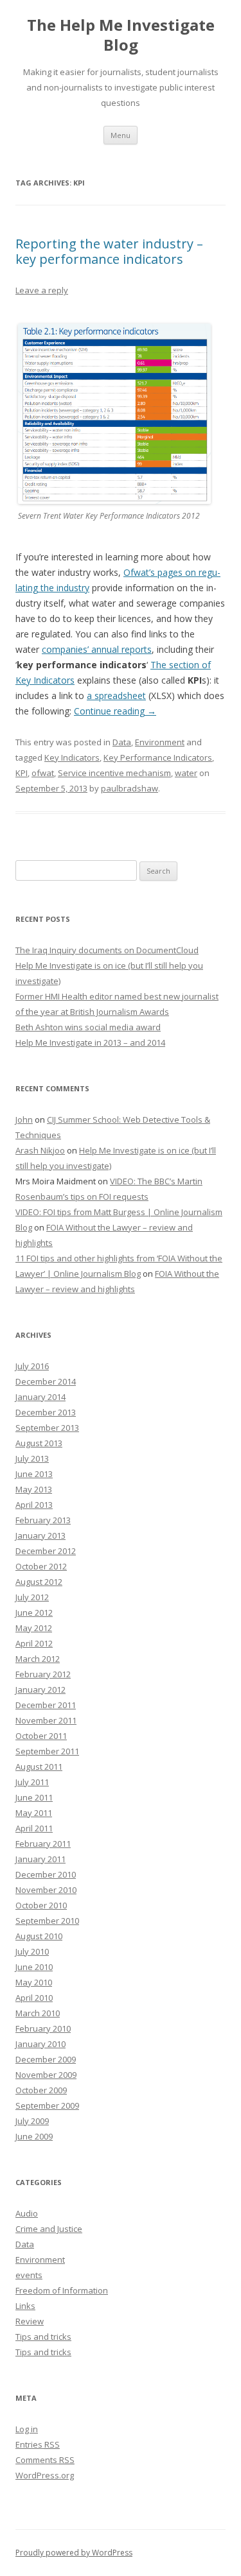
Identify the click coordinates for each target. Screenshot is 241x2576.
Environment (160, 742)
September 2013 (47, 1428)
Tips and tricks (43, 2337)
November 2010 (46, 1890)
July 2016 (32, 1366)
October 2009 (41, 2090)
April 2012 (34, 1643)
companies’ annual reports (97, 649)
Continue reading (115, 711)
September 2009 (47, 2105)
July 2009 (32, 2121)
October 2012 (41, 1566)
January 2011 (40, 1859)
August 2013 (39, 1443)
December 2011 (46, 1705)
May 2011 (34, 1813)
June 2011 (34, 1797)
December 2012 (46, 1551)
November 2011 (46, 1720)
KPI (22, 773)
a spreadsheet (116, 696)
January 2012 (40, 1690)
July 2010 (32, 1951)
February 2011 (43, 1844)
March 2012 (38, 1659)
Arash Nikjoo (40, 1150)
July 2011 (32, 1782)
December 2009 (46, 2059)
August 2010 (39, 1936)
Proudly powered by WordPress (74, 2553)
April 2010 (34, 1998)
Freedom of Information (62, 2290)
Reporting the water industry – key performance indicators (109, 251)
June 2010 (34, 1967)
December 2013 (46, 1412)
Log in (27, 2429)
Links (25, 2306)
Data (122, 742)
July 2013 (32, 1458)
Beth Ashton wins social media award (88, 1027)
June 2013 (34, 1474)
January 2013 (40, 1535)
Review (30, 2321)
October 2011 (41, 1736)
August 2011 (39, 1767)
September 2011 (47, 1751)
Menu (121, 135)
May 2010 (34, 1982)
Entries (38, 2444)
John (24, 1119)
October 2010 (41, 1905)
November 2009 (46, 2075)
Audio (27, 2213)
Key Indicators (72, 757)
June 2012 (34, 1612)
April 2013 (34, 1505)
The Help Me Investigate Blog (121, 35)
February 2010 (43, 2028)
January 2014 (40, 1397)
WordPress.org (45, 2475)
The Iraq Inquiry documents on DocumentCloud (107, 950)
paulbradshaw (129, 788)
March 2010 (38, 2013)
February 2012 (43, 1674)
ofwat (43, 773)
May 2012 (34, 1628)
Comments (45, 2460)
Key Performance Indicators (158, 757)
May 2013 (34, 1489)
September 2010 (47, 1921)
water (186, 773)
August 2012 (39, 1582)
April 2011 (34, 1828)
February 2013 (43, 1520)
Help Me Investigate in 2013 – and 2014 (90, 1042)
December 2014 (46, 1381)
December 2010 (46, 1874)
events (29, 2275)
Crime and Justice (49, 2229)
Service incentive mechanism (114, 773)
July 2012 (32, 1597)
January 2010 (40, 2044)
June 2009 (34, 2136)
